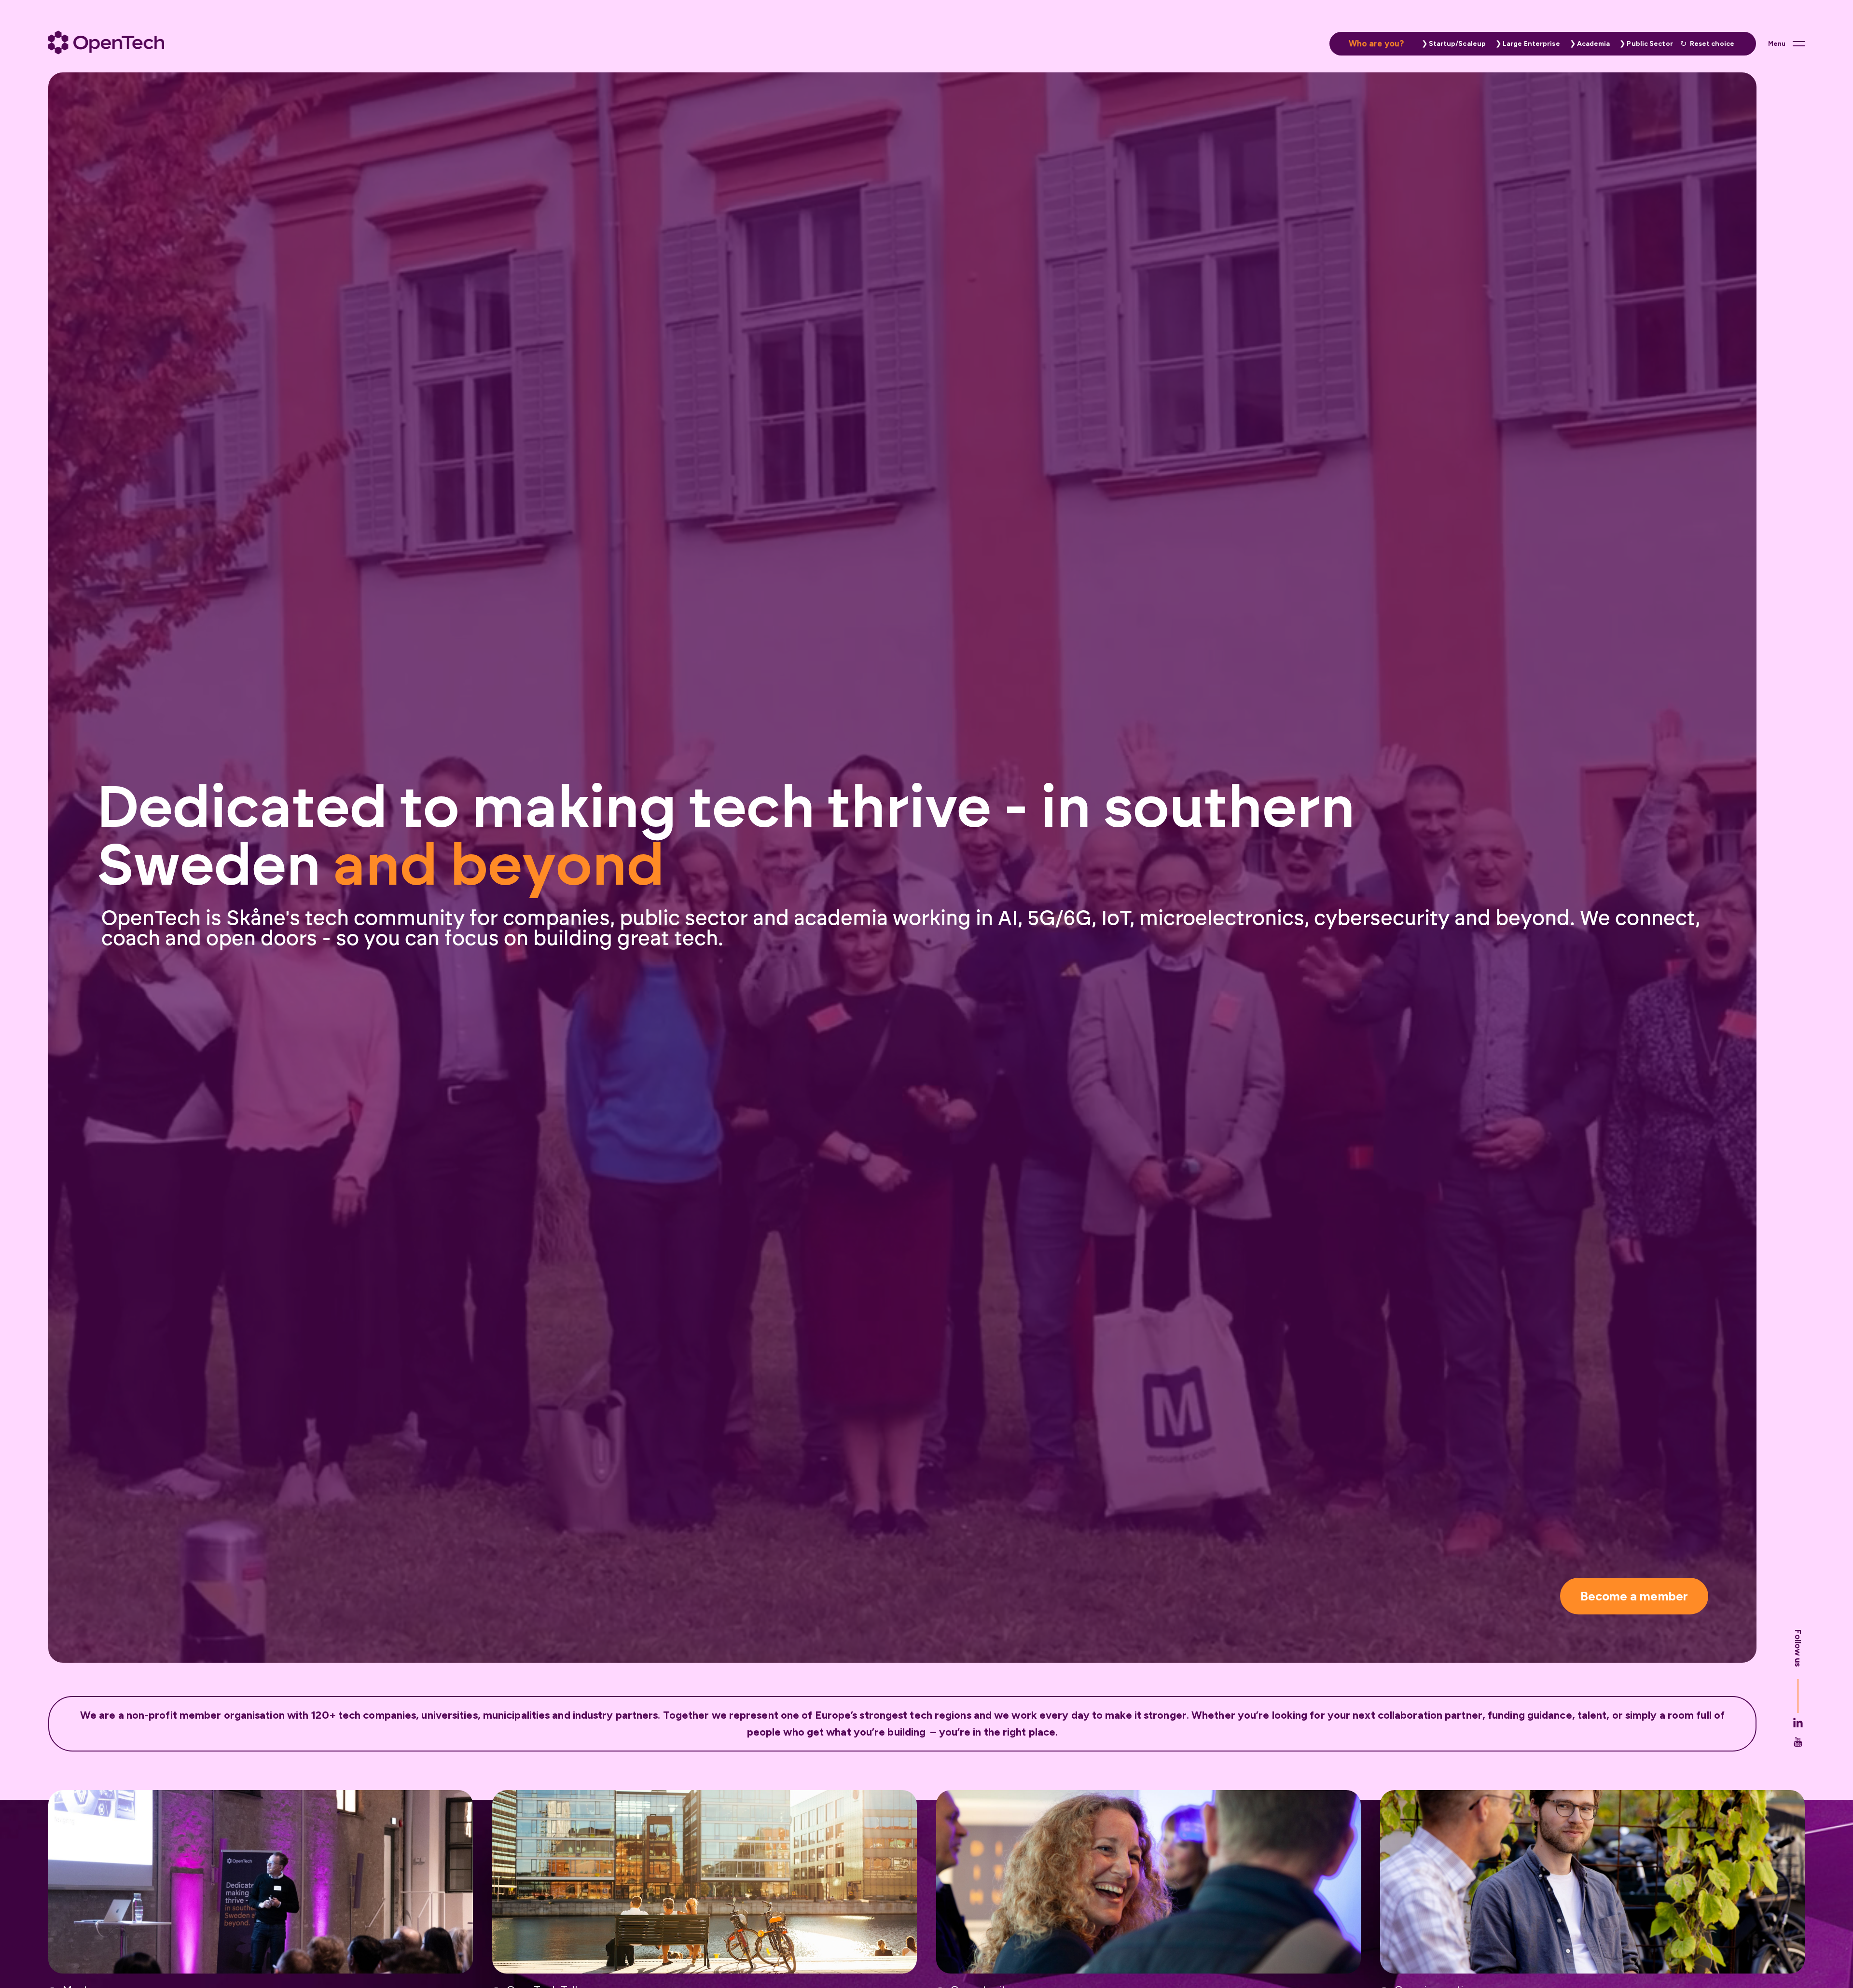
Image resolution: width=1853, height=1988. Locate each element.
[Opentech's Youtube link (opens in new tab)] (1798, 1742)
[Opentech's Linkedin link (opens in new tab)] (1798, 1723)
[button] (1452, 44)
